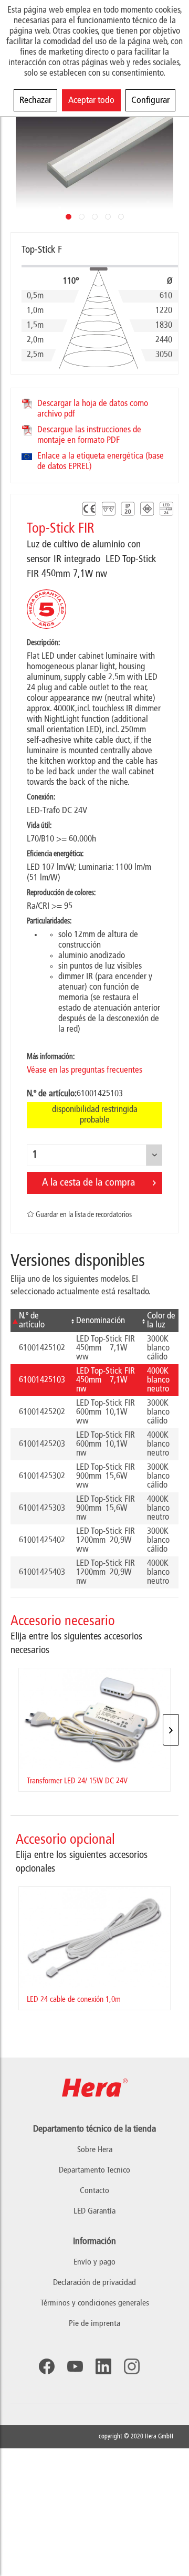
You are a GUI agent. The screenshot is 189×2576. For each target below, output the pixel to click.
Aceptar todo (91, 100)
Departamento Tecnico (94, 2170)
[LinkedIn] (103, 2366)
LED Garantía (94, 2211)
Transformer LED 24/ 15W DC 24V (77, 1781)
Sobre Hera (95, 2150)
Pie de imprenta (94, 2324)
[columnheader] (39, 1321)
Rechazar (35, 100)
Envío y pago (94, 2262)
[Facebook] (47, 2366)
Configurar (150, 100)
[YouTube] (75, 2366)
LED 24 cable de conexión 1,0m (74, 2000)
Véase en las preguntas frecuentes (85, 1070)
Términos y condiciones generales (95, 2303)
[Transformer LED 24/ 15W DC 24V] (94, 1719)
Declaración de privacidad (94, 2283)
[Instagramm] (132, 2366)
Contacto (94, 2191)
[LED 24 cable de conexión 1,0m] (94, 1937)
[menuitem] (94, 2263)
